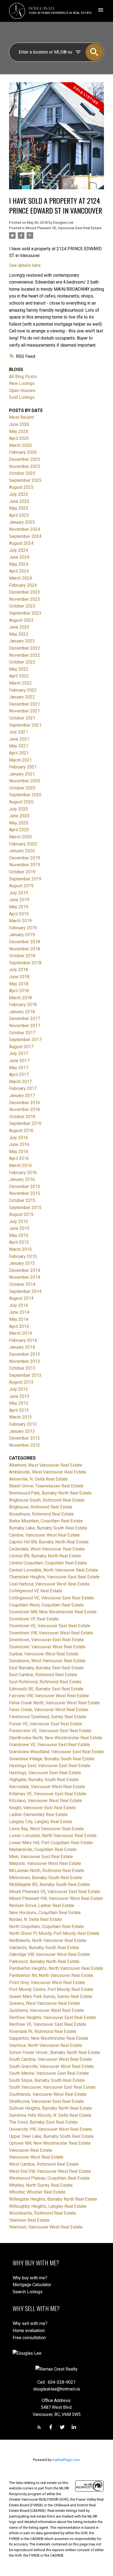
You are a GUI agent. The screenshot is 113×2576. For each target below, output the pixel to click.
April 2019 (19, 914)
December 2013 (25, 1354)
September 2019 (25, 879)
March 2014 (20, 1333)
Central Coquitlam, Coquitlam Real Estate (48, 1563)
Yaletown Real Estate (29, 2220)
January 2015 (22, 1263)
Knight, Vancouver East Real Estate (42, 1808)
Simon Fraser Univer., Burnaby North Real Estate (55, 2052)
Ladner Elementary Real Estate (38, 1815)
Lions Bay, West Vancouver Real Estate (46, 1829)
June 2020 (19, 816)
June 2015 (19, 1228)
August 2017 (21, 1047)
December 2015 (25, 1187)
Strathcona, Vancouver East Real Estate (46, 2101)
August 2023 (21, 620)
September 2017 (25, 1040)
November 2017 (25, 1026)
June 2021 (19, 739)
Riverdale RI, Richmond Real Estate (43, 2031)
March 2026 (20, 445)
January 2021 (22, 774)
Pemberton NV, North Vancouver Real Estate (51, 1975)
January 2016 (22, 1179)
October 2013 (22, 1368)
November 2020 (25, 781)
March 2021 (20, 760)
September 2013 (25, 1375)
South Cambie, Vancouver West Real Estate (50, 2059)
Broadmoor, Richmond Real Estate (41, 1514)
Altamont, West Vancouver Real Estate (46, 1465)
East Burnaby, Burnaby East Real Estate (46, 1668)
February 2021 (23, 767)
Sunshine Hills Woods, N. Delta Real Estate (50, 2115)
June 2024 (19, 557)
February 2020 (23, 844)
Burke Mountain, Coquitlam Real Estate (46, 1521)
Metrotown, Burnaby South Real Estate (46, 1878)
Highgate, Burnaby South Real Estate (44, 1780)
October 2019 (22, 872)
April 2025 (19, 515)
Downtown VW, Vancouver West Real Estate (51, 1633)
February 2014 (23, 1340)
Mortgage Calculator (32, 2285)
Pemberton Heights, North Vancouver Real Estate (56, 1968)
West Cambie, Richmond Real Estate (44, 2164)
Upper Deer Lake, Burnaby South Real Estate (51, 2136)
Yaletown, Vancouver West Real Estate (46, 2227)
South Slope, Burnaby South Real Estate (47, 2080)
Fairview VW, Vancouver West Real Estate (49, 1696)
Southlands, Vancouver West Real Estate (48, 2094)
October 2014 (22, 1284)
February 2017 (23, 1088)
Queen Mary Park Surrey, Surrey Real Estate (51, 1996)
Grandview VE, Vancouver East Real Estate (50, 1745)
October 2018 (22, 956)
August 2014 (21, 1298)
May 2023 (19, 634)
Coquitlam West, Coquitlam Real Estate (46, 1605)
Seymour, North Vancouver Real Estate (46, 2045)
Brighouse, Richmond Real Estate (41, 1507)
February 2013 (23, 1424)
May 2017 (19, 1068)
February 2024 (23, 585)
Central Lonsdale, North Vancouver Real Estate (53, 1570)
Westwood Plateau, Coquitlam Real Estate (49, 2178)
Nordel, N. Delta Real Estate (36, 1919)
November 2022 (25, 655)
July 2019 (19, 893)
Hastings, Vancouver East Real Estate (45, 1773)
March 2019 (20, 921)
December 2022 (25, 648)
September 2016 (25, 1123)
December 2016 (25, 1103)
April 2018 (19, 991)
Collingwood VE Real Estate (36, 1591)
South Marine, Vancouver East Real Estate (49, 2073)
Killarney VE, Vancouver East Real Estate (48, 1794)
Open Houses (22, 390)
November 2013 (25, 1361)
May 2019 (19, 907)
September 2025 (25, 480)
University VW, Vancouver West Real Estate (50, 2129)
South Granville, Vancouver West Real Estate (51, 2066)
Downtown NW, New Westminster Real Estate (53, 1612)
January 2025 (22, 522)
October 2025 (22, 473)
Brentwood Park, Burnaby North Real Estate (50, 1493)
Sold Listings (22, 397)
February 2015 (23, 1256)
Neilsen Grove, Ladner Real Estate (42, 1906)
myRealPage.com (66, 2460)
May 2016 (19, 1152)
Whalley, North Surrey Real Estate (41, 2185)
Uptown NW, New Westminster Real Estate (50, 2143)
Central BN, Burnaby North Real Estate (45, 1556)
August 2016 (21, 1131)
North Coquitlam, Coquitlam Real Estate (46, 1927)
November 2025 (25, 466)
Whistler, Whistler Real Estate (37, 2192)
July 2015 (19, 1221)
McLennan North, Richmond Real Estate (47, 1871)
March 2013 (20, 1417)
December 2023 (25, 592)
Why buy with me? (30, 2278)
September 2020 (25, 795)
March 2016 (20, 1165)
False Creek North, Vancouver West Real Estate (54, 1703)
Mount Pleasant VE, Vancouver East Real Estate (64, 228)
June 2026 (19, 424)
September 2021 (25, 725)
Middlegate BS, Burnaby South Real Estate (50, 1884)
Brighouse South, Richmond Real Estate (47, 1500)
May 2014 (19, 1319)
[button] (39, 2427)
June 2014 (19, 1312)
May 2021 (19, 746)
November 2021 (25, 711)
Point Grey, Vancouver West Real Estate (47, 1983)
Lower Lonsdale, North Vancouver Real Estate (53, 1836)
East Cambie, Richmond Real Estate (43, 1675)
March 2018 (20, 998)
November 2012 (25, 1445)
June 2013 (19, 1396)
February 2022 (23, 690)
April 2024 (19, 571)
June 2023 (19, 627)
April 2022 (19, 676)
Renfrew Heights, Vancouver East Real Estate (53, 2018)
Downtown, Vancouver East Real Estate (46, 1640)
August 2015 (21, 1214)
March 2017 (20, 1082)
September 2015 (25, 1208)
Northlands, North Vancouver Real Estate (48, 1940)
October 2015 (22, 1200)
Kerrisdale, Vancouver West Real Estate (47, 1787)
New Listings (22, 383)
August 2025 (21, 487)
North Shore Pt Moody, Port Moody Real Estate (54, 1933)
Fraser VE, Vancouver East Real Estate (46, 1724)
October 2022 (22, 662)
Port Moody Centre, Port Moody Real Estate (51, 1989)
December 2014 (25, 1270)
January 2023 (22, 641)
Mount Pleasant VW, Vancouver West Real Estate (56, 1898)
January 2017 (22, 1096)
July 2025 (19, 494)
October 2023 (22, 606)
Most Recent (21, 417)
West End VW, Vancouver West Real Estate (50, 2171)
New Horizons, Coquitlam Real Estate (45, 1913)
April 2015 (19, 1242)
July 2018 (19, 970)
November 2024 (25, 529)
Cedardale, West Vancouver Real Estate (47, 1549)
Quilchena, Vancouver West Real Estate (46, 2010)
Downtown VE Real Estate (34, 1619)
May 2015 (19, 1235)
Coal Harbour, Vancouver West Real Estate (49, 1584)
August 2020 (21, 802)
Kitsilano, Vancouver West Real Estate (46, 1801)
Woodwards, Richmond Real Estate (43, 2213)
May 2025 (19, 508)
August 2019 (21, 886)
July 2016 (19, 1138)
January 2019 (22, 935)
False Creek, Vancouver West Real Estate (49, 1710)
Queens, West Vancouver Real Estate (45, 2003)
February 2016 (23, 1173)
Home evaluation (29, 2331)
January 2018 (22, 1012)
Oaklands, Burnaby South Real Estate (44, 1948)
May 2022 (19, 669)
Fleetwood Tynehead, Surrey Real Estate (48, 1717)
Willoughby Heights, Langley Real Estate (48, 2206)
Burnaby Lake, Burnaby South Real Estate (48, 1528)
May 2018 (19, 984)
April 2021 (19, 753)
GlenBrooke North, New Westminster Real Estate (56, 1738)
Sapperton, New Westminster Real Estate (49, 2038)
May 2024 (19, 564)
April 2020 (19, 830)
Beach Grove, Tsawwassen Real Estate (46, 1486)
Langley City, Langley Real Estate (41, 1822)
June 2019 (19, 900)
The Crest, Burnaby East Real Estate (43, 2122)
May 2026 (19, 431)
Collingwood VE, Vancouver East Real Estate (51, 1598)
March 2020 (20, 837)
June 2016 (19, 1144)
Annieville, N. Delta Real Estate (38, 1479)
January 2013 (22, 1431)
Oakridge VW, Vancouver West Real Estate (50, 1954)
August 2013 (21, 1382)
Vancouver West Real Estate (36, 2157)
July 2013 (19, 1389)
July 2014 (19, 1305)
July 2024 (19, 550)
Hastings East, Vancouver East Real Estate (50, 1766)
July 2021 (19, 732)
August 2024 (21, 543)
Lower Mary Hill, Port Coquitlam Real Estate (51, 1843)
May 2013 (19, 1403)
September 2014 (25, 1291)
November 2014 (25, 1277)
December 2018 (25, 942)
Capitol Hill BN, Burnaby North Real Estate (49, 1542)
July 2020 (19, 809)
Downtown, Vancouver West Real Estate (47, 1647)
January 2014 (22, 1347)
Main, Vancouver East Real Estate (41, 1857)
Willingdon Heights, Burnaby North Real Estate (53, 2199)
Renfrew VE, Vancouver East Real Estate (48, 2024)
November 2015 (25, 1193)
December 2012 (25, 1438)
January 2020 (22, 851)
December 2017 (25, 1019)
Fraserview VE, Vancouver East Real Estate (50, 1731)
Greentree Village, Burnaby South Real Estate (52, 1759)
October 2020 (22, 788)
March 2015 (20, 1249)
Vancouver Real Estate (31, 2150)
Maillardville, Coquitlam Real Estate (43, 1850)
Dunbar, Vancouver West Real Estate (44, 1654)
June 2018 (19, 977)
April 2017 (19, 1075)
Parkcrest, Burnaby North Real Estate (44, 1962)
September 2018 (25, 963)
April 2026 (19, 438)
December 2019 (25, 858)
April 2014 (19, 1326)
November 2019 (25, 865)
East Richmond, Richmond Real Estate (45, 1682)
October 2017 (22, 1033)
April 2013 (19, 1410)
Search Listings (28, 2292)
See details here (25, 265)
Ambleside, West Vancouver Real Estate (48, 1472)
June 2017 (19, 1061)
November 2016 (25, 1109)
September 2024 (25, 536)
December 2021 (25, 704)
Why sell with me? (30, 2323)
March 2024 (20, 578)
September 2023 (25, 613)
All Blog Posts (23, 377)
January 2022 (22, 697)
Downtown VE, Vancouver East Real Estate (50, 1626)
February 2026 (23, 452)
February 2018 (23, 1005)
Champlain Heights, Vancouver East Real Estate (54, 1577)
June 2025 (19, 501)
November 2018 (25, 949)
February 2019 (23, 928)
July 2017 (19, 1053)
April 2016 (19, 1158)
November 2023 (25, 599)
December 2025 (25, 459)
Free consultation (29, 2338)
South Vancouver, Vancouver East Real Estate (52, 2087)
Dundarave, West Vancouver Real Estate (47, 1661)
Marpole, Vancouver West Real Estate (45, 1863)
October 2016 (22, 1117)
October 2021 (22, 718)
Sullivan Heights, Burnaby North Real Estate (50, 2108)
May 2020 (19, 823)
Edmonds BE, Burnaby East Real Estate (46, 1689)
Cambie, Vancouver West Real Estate (44, 1535)
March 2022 (20, 683)
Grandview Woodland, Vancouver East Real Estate (56, 1752)
